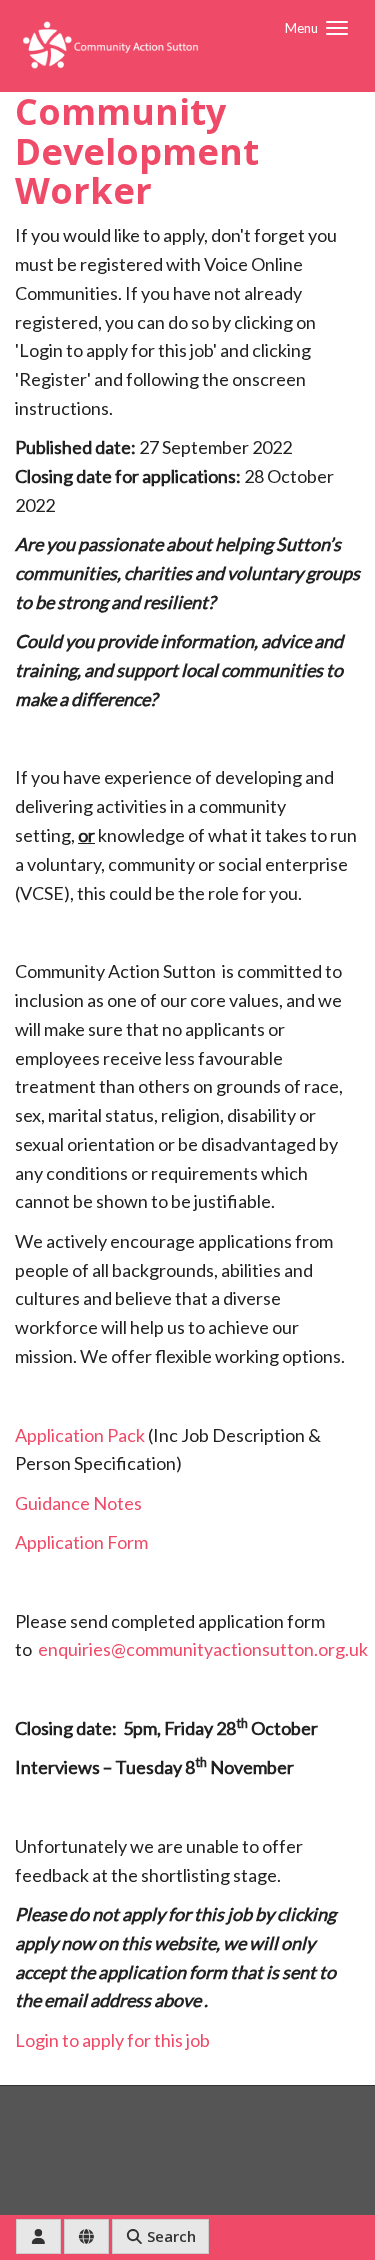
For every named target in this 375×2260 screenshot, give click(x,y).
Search (169, 2236)
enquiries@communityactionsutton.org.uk (203, 1649)
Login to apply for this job (112, 2040)
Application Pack (80, 1435)
